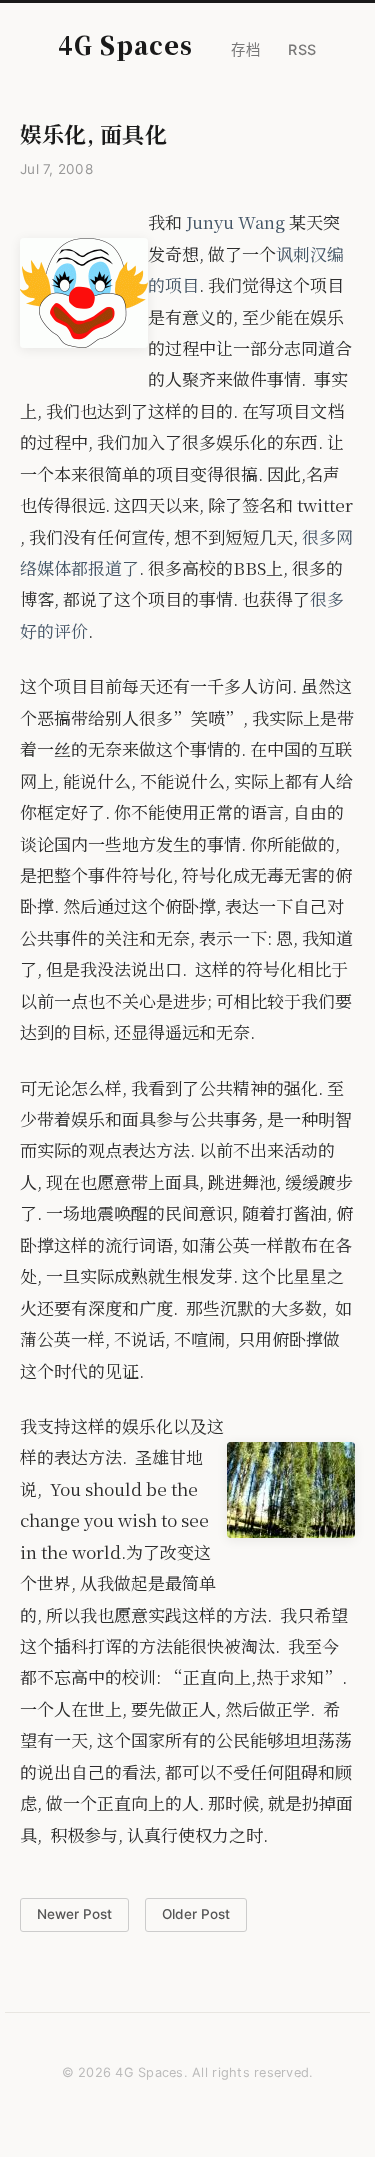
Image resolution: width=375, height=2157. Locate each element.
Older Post (196, 1914)
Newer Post (74, 1914)
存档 (245, 49)
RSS (302, 49)
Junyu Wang (235, 221)
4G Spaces (125, 44)
